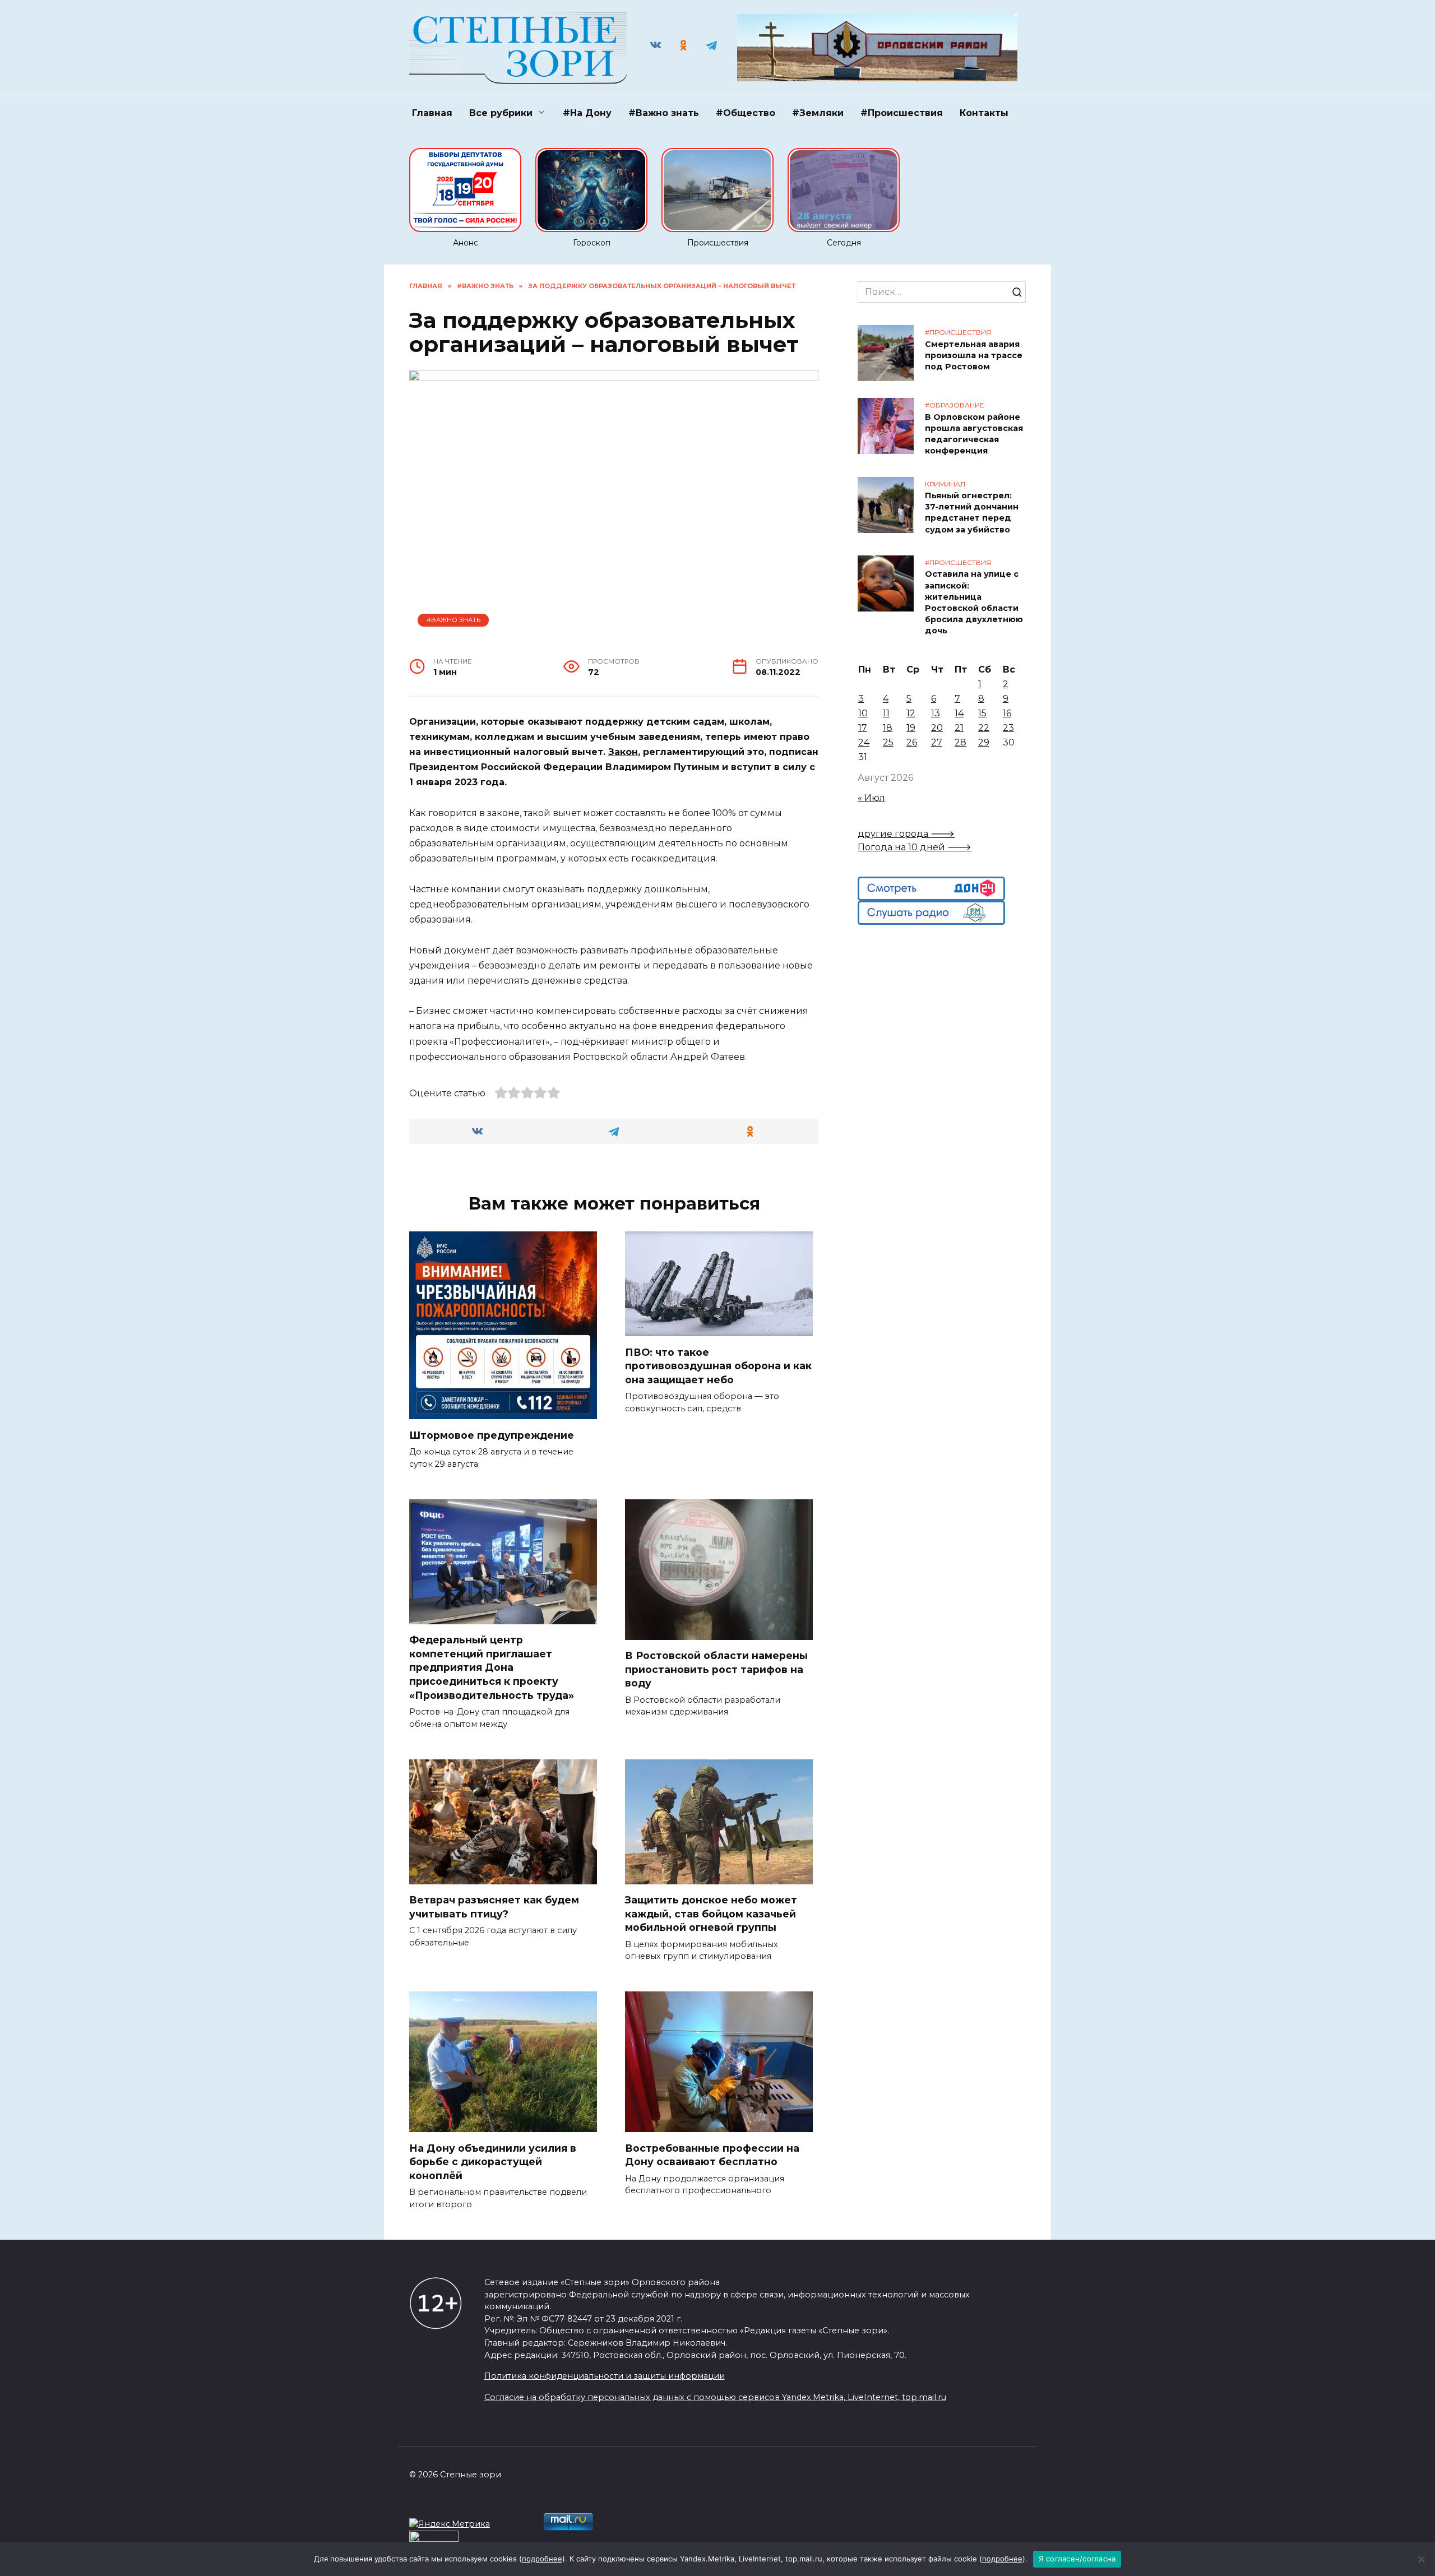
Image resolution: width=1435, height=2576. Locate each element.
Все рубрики (501, 113)
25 (888, 742)
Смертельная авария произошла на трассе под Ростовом (974, 355)
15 (982, 713)
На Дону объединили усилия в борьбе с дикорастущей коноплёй (493, 2161)
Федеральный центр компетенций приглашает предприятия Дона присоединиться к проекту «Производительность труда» (492, 1667)
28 (960, 742)
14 (959, 713)
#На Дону (587, 113)
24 (864, 742)
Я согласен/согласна (1077, 2559)
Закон (623, 752)
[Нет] (1421, 2559)
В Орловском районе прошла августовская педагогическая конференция (974, 434)
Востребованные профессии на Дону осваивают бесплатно (712, 2155)
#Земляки (818, 113)
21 (959, 728)
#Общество (746, 113)
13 (936, 713)
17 (863, 728)
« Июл (871, 798)
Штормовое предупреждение (492, 1435)
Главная (432, 113)
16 (1007, 713)
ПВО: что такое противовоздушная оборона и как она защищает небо (718, 1365)
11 (886, 713)
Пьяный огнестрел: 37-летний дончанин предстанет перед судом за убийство (972, 513)
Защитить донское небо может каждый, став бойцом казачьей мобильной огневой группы (711, 1914)
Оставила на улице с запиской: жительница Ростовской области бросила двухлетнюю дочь (974, 603)
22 (984, 728)
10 (863, 713)
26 (912, 742)
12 (911, 713)
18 (888, 728)
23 (1008, 728)
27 (937, 742)
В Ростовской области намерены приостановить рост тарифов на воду (716, 1669)
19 (911, 728)
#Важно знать (664, 113)
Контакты (984, 113)
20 (937, 728)
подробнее (542, 2559)
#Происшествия (902, 113)
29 (984, 742)
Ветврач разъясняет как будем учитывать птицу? (494, 1907)
